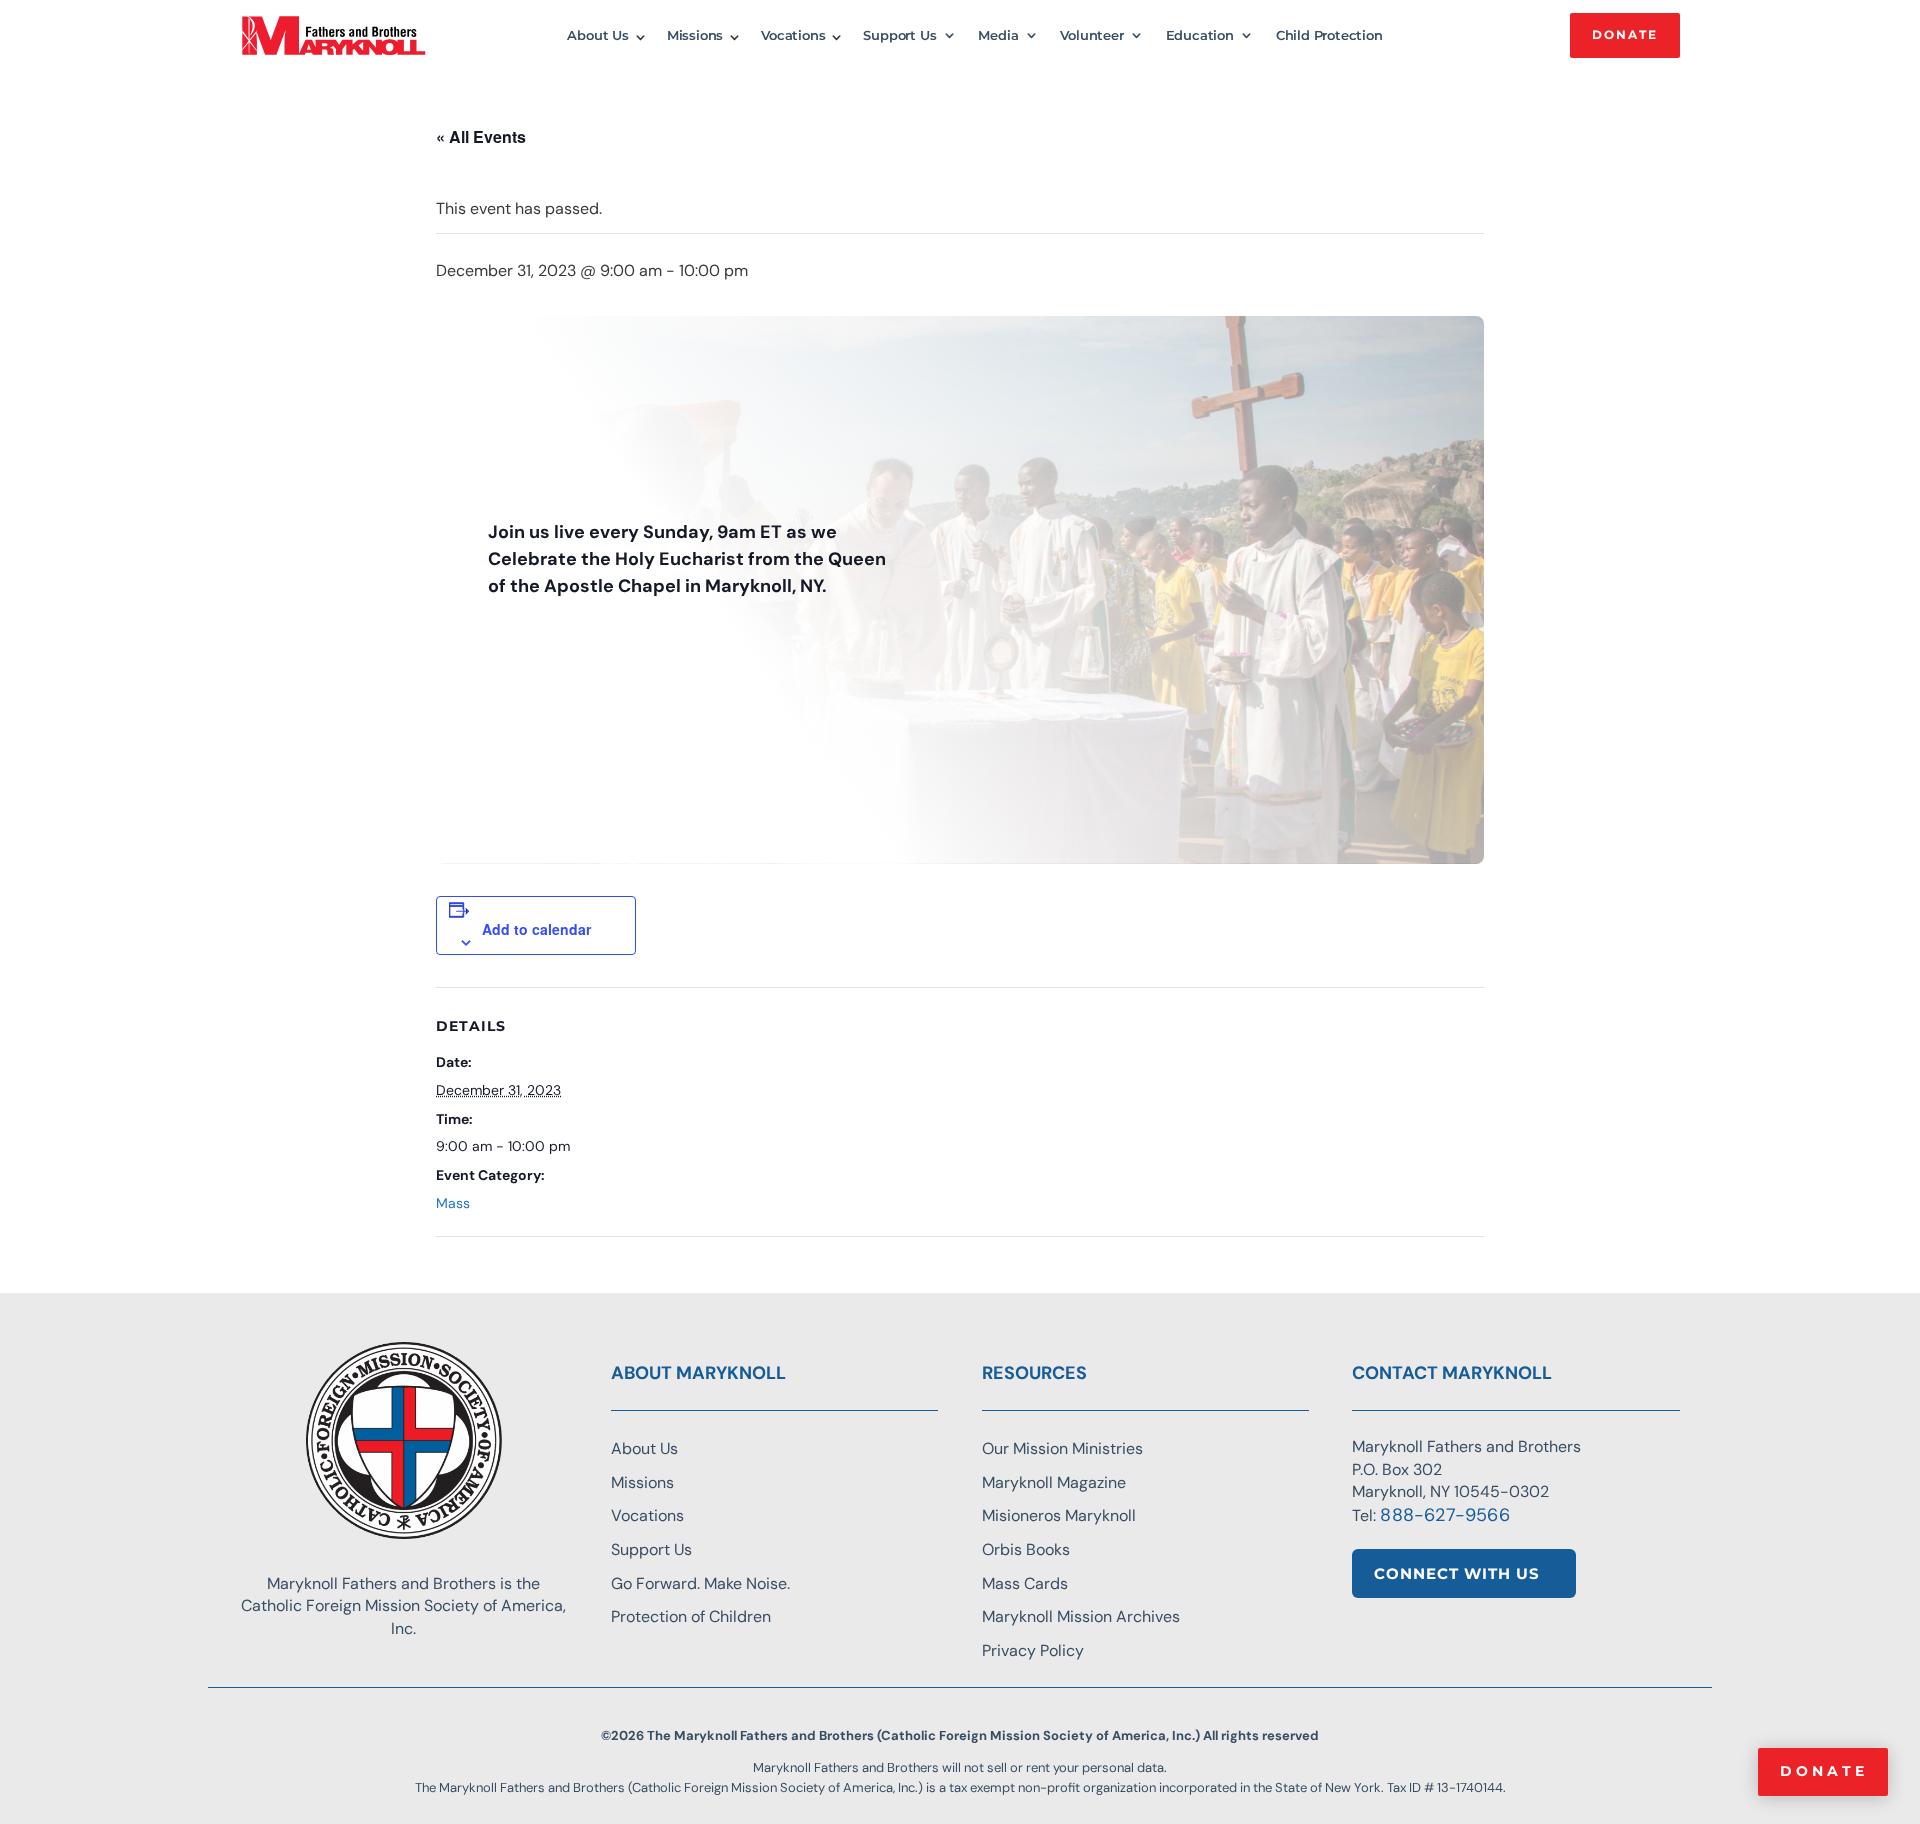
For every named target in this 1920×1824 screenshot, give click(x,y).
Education (1200, 35)
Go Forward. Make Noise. (700, 1583)
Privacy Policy (1033, 1650)
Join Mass (535, 643)
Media (998, 35)
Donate (1824, 1771)
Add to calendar (536, 929)
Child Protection (1329, 35)
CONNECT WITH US (1457, 1573)
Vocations (793, 35)
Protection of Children (691, 1616)
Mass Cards (1025, 1583)
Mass (453, 1203)
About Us (597, 35)
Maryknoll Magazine (1054, 1482)
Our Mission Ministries (1062, 1448)
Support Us (899, 35)
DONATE (1625, 34)
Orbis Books (1026, 1549)
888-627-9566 (1444, 1515)
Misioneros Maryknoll (1059, 1515)
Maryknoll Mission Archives (1081, 1616)
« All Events (481, 136)
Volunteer (1091, 35)
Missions (695, 35)
